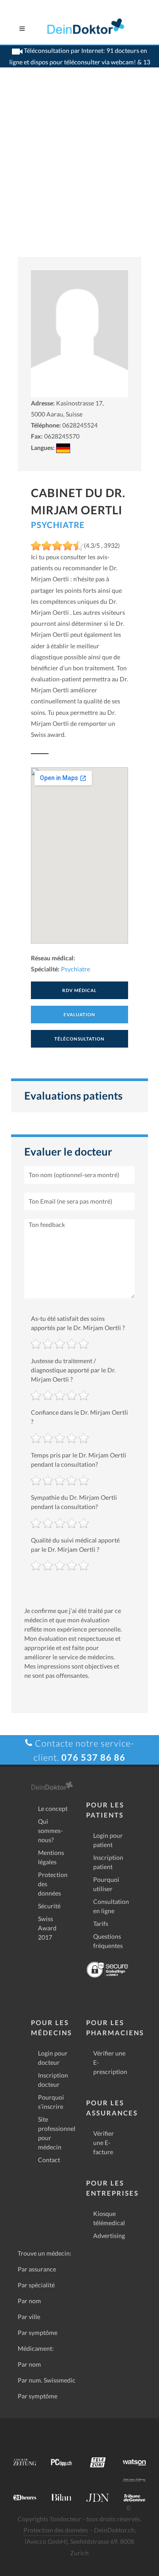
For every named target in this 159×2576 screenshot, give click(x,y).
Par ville (29, 2317)
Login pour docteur (53, 2058)
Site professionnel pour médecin (57, 2133)
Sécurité (49, 1906)
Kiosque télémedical (109, 2218)
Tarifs (101, 1924)
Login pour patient (108, 1840)
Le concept (53, 1808)
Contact (49, 2160)
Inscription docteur (53, 2080)
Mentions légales (51, 1857)
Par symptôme (38, 2333)
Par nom (29, 2301)
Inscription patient (108, 1862)
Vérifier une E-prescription (110, 2062)
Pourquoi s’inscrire (51, 2102)
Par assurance (37, 2269)
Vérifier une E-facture (104, 2143)
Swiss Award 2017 (47, 1928)
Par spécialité (36, 2285)
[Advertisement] (79, 173)
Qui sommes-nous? (50, 1831)
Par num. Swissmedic (47, 2380)
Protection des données (53, 1884)
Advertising (109, 2236)
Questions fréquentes (108, 1941)
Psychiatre (58, 525)
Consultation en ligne (111, 1906)
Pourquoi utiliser (106, 1884)
